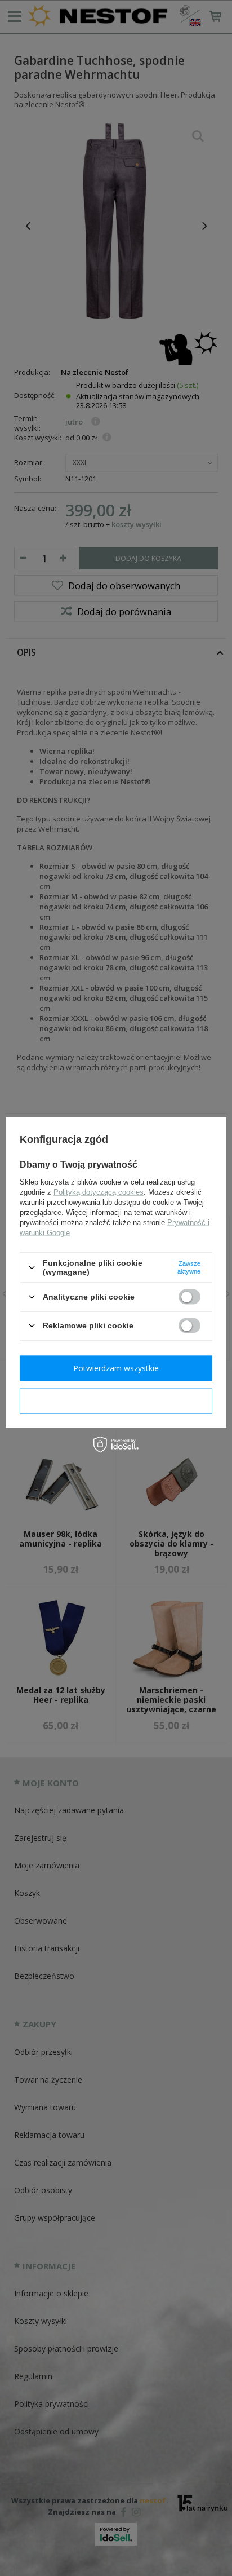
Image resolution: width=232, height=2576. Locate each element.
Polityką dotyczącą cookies (99, 1192)
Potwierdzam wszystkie (116, 1368)
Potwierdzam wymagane (116, 1401)
